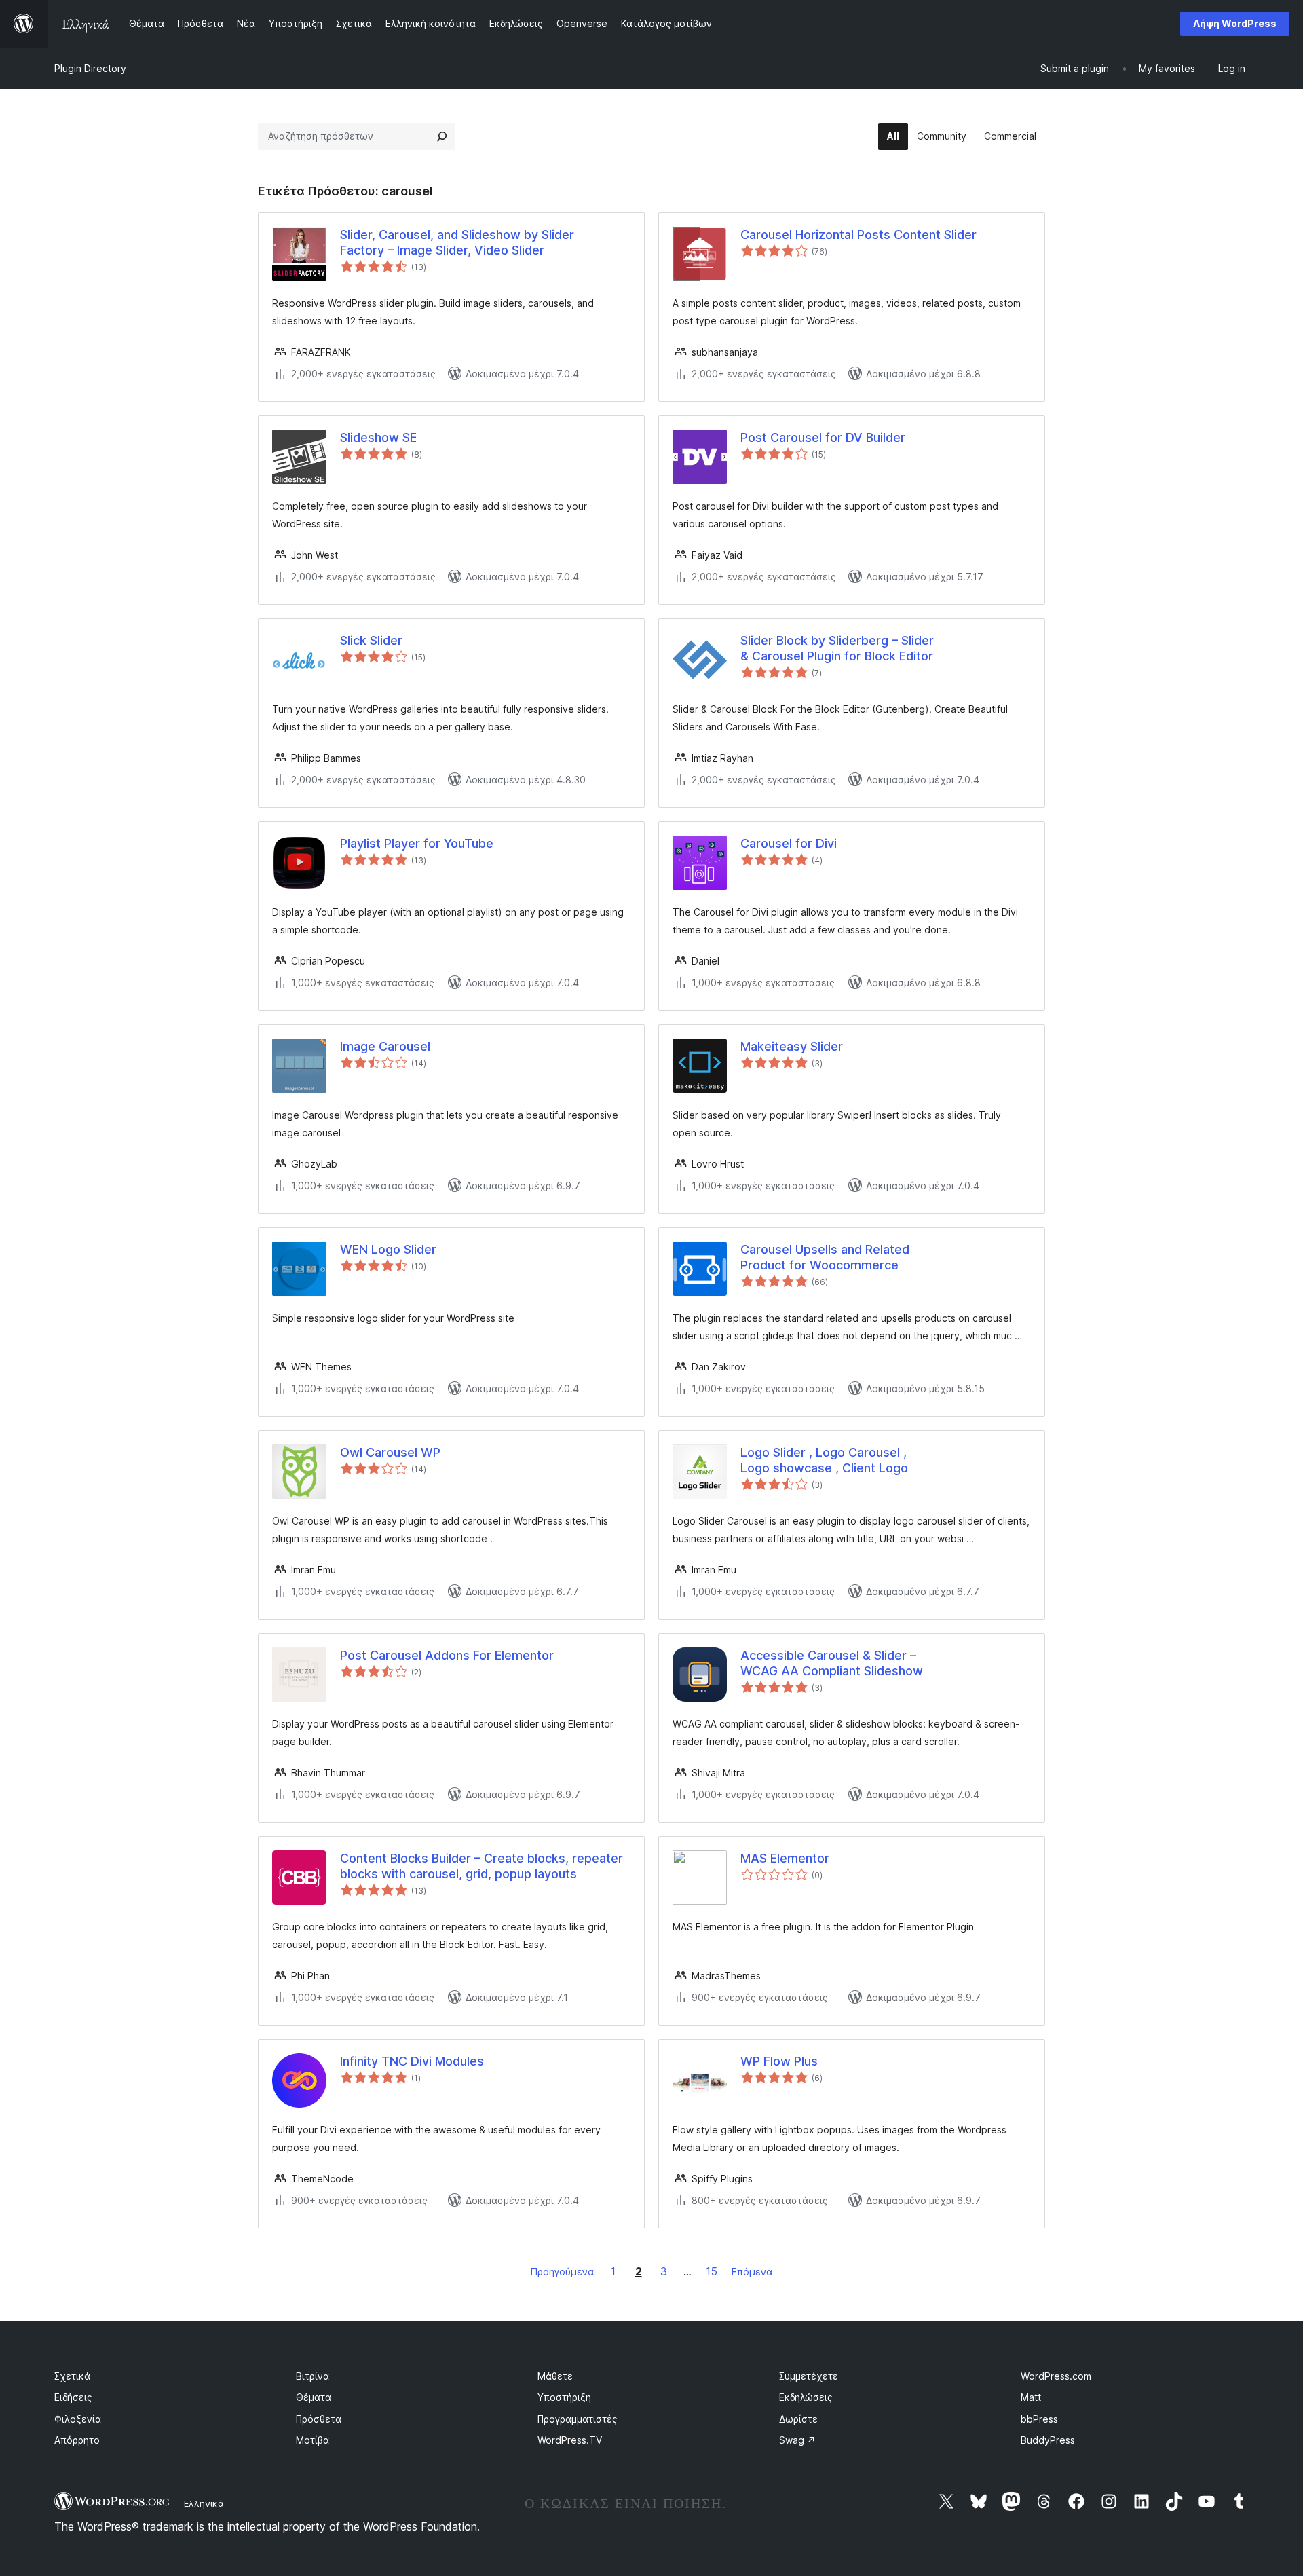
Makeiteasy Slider (792, 1046)
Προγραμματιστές (578, 2419)
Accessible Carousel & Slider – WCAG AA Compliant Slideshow (832, 1663)
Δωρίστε (798, 2419)
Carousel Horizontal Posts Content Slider (858, 235)
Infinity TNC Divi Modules (412, 2061)
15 (712, 2271)
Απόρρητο (77, 2440)
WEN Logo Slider (388, 1249)
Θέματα (314, 2397)
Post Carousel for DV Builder (823, 437)
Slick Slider (371, 640)
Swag (797, 2440)
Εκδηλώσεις (806, 2397)
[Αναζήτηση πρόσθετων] (442, 136)
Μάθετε (555, 2376)
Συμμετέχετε (809, 2376)
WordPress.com (1056, 2376)
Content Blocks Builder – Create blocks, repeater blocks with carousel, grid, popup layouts (481, 1866)
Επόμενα (752, 2272)
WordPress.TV (570, 2440)
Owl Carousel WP (390, 1452)
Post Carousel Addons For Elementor (447, 1655)
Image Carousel (385, 1046)
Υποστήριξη (564, 2397)
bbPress (1039, 2419)
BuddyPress (1048, 2440)
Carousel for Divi (789, 843)
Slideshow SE (378, 437)
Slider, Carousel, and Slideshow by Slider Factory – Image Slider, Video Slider (457, 242)
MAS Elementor (785, 1858)
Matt (1031, 2397)
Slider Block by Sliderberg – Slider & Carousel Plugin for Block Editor (837, 648)
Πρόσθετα (319, 2419)
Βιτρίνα (313, 2376)
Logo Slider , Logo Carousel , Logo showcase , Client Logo (824, 1460)
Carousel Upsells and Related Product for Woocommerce (825, 1257)
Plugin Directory (90, 68)
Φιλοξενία (78, 2419)
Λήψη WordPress (1235, 23)
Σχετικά (72, 2376)
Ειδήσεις (73, 2397)
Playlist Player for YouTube (417, 843)
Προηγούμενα (562, 2272)
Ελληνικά (204, 2503)
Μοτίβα (313, 2440)
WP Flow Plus (779, 2061)
